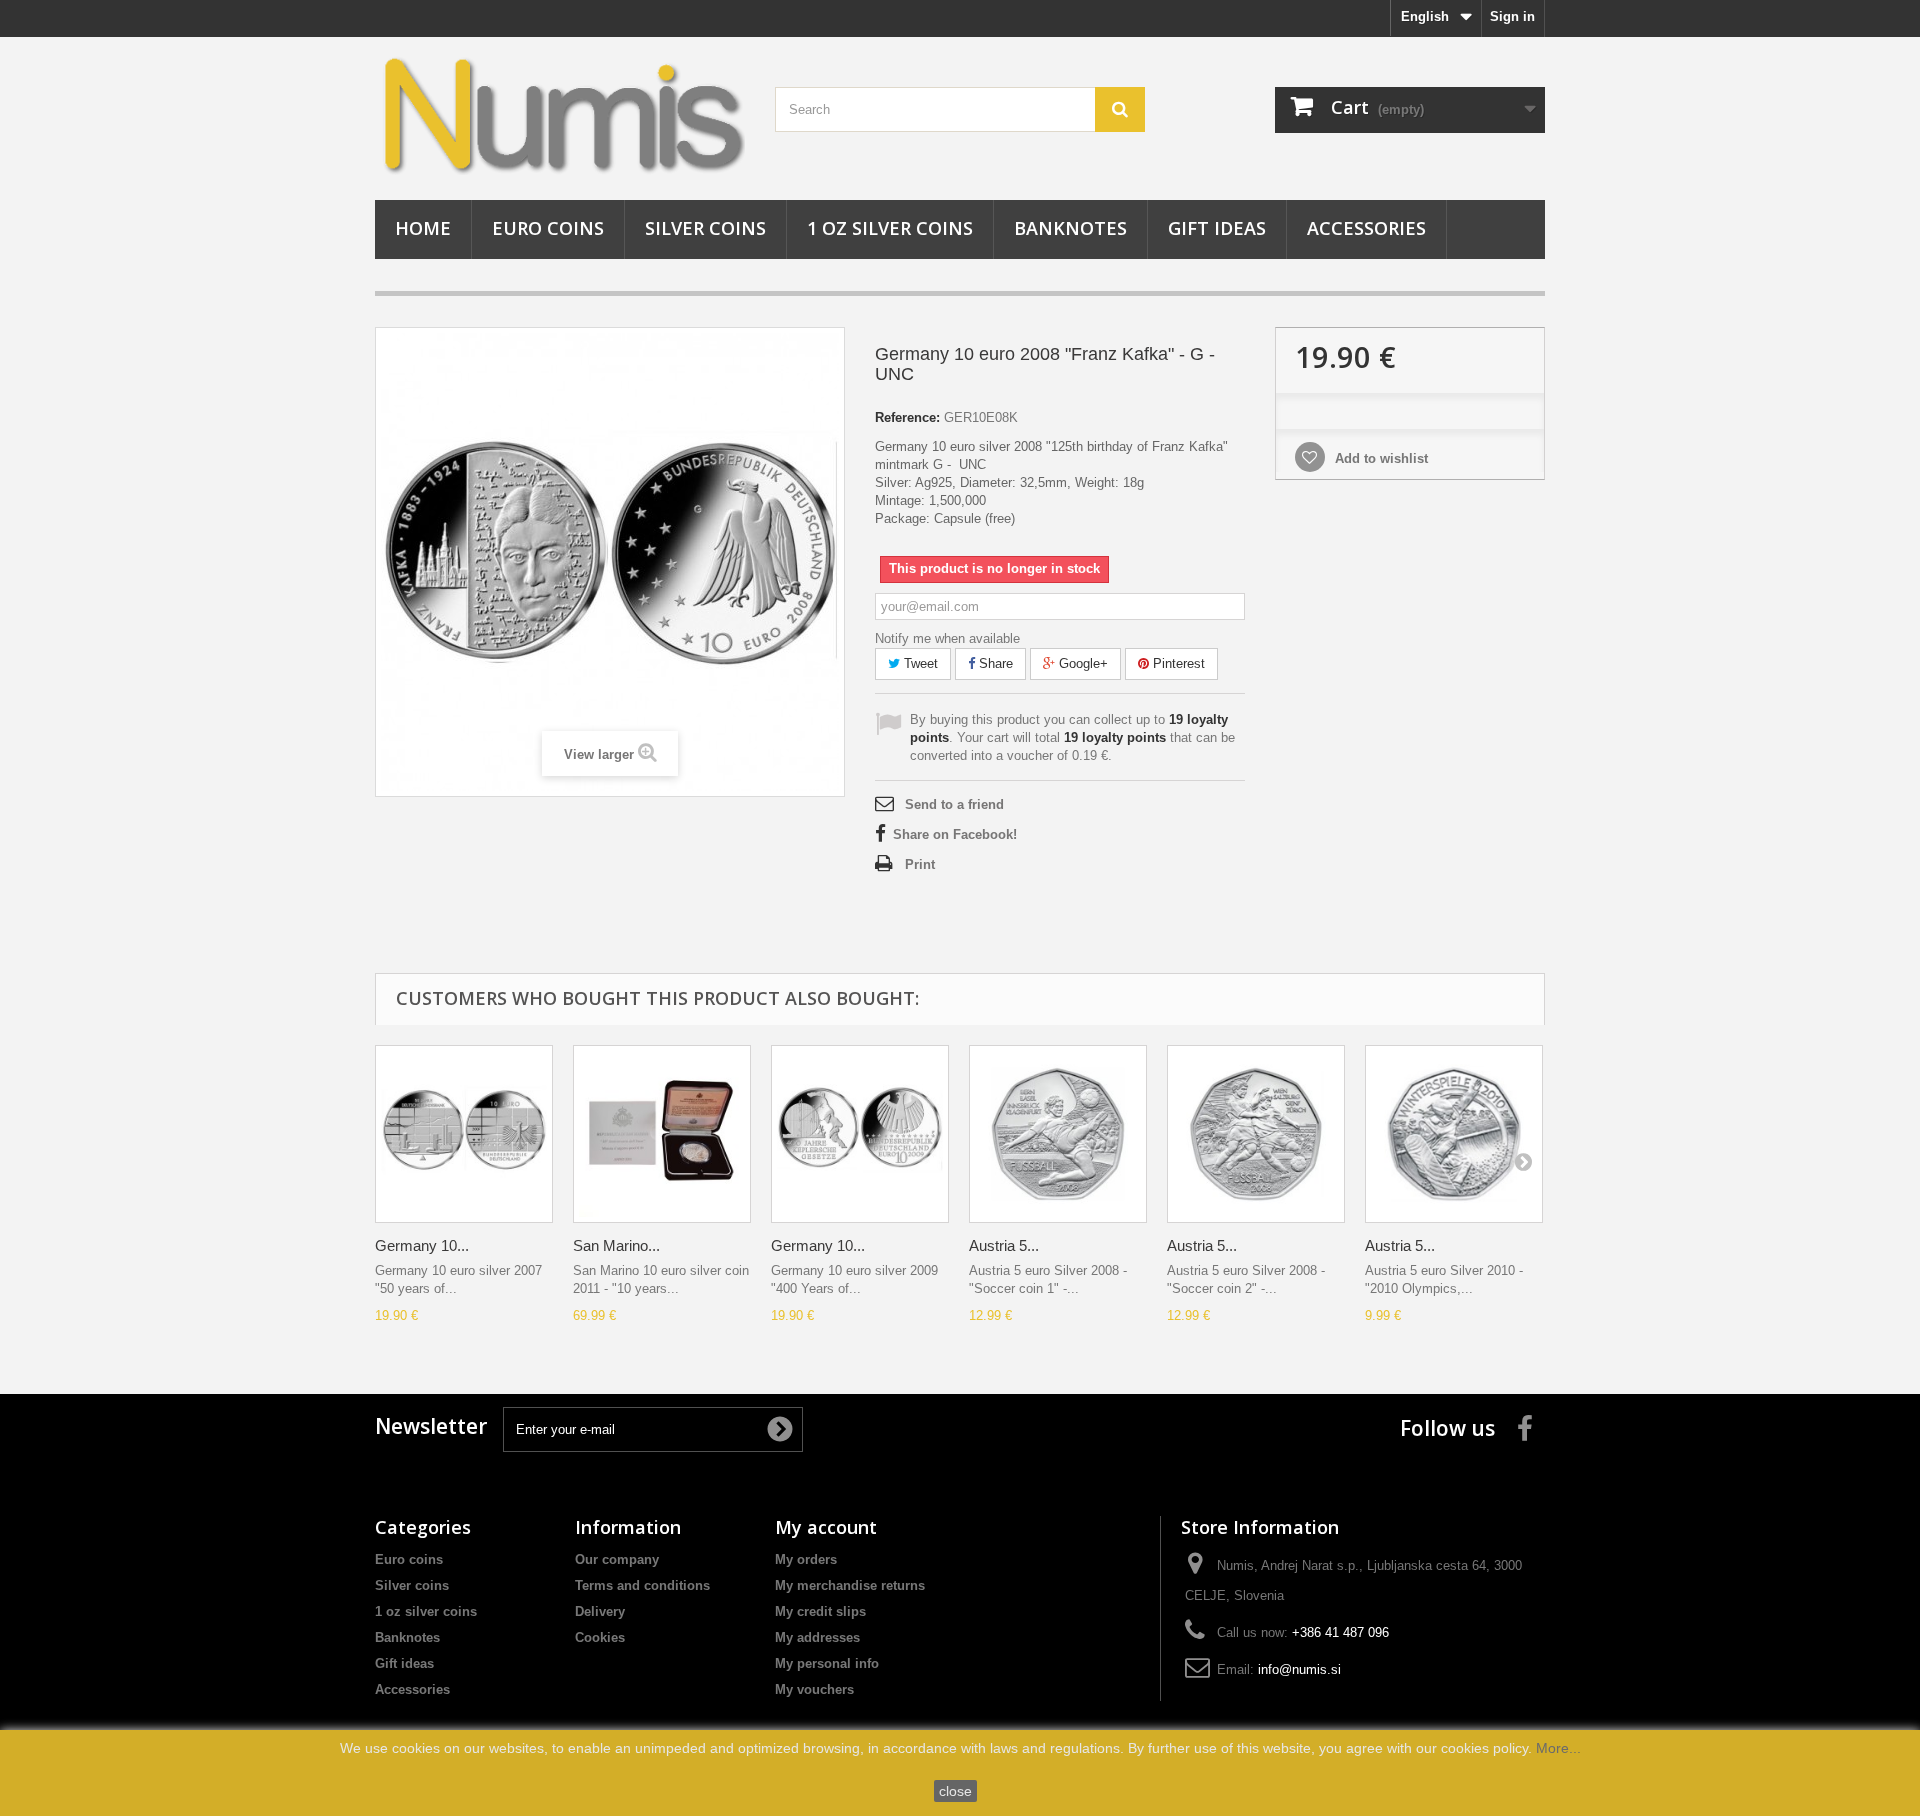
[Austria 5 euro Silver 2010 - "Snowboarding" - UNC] (1454, 1134)
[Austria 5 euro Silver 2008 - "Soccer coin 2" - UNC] (1256, 1134)
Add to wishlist (1379, 458)
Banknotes (1070, 228)
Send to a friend (954, 804)
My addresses (817, 1637)
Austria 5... (1004, 1245)
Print (920, 864)
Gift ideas (1217, 228)
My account (826, 1527)
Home (423, 228)
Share (994, 663)
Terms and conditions (642, 1585)
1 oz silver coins (890, 228)
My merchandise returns (850, 1585)
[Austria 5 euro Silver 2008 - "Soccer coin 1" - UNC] (1058, 1134)
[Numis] (560, 113)
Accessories (1366, 228)
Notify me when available (947, 638)
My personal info (827, 1663)
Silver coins (705, 228)
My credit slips (820, 1611)
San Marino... (616, 1245)
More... (1558, 1748)
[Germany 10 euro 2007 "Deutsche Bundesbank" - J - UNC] (464, 1134)
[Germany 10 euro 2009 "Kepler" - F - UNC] (860, 1134)
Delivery (600, 1611)
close (955, 1791)
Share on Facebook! (955, 834)
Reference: (907, 417)
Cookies (600, 1637)
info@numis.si (1299, 1669)
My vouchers (814, 1689)
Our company (617, 1559)
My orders (806, 1559)
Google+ (1081, 663)
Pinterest (1177, 663)
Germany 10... (422, 1245)
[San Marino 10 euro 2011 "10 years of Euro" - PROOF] (662, 1134)
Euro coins (548, 228)
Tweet (919, 663)
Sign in (1512, 16)
